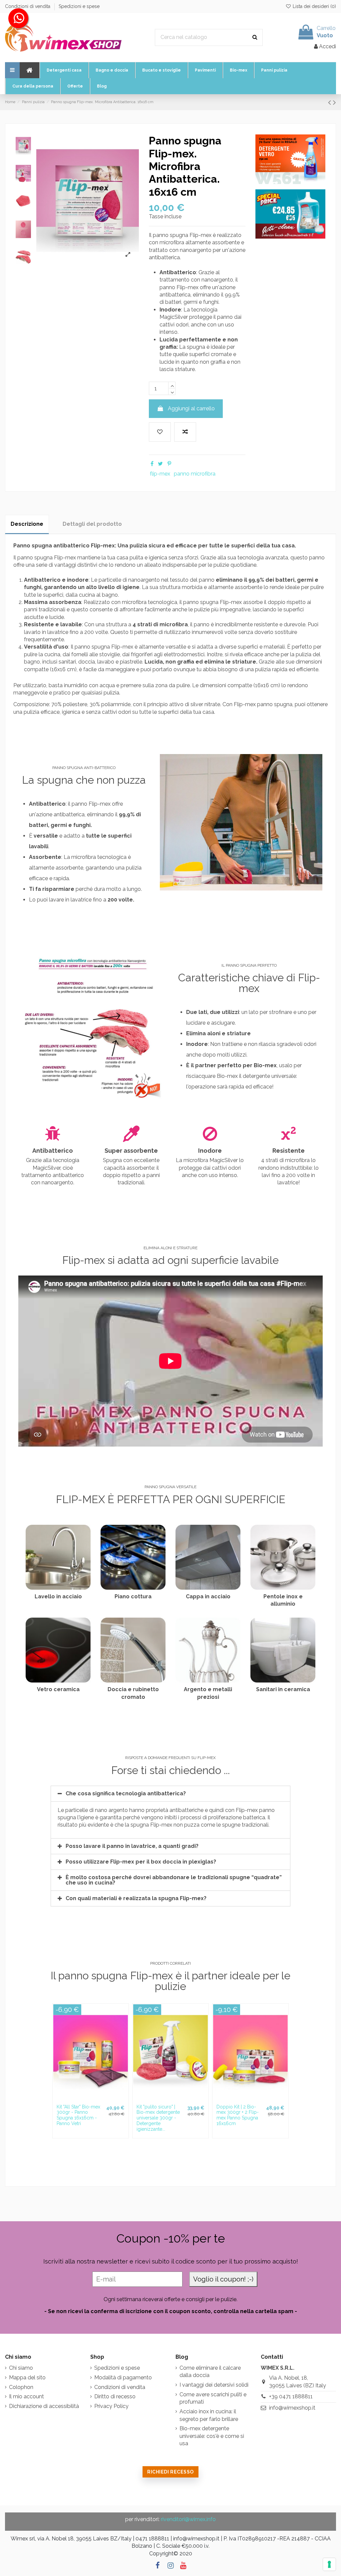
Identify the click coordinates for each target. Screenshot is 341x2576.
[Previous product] (331, 102)
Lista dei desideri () (314, 6)
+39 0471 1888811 (291, 2396)
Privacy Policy (111, 2406)
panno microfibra (195, 474)
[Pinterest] (169, 464)
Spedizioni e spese (79, 6)
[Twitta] (160, 464)
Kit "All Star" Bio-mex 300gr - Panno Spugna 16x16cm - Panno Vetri (78, 2115)
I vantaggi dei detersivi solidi (214, 2385)
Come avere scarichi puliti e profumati (213, 2398)
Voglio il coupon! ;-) (223, 2279)
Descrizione (27, 524)
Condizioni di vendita (28, 6)
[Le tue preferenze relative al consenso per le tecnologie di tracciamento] (329, 2564)
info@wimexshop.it (292, 2408)
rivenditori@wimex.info (188, 2519)
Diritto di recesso (115, 2396)
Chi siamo (21, 2368)
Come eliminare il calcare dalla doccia (210, 2372)
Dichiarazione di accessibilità (44, 2406)
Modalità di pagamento (123, 2378)
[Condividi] (152, 464)
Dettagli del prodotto (92, 524)
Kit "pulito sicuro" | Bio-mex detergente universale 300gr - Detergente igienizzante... (158, 2118)
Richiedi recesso (170, 2472)
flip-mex (160, 474)
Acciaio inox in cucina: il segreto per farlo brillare (209, 2415)
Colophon (21, 2387)
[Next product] (335, 102)
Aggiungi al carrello (191, 408)
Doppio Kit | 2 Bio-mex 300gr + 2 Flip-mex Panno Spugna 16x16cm (238, 2115)
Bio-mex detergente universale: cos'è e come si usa (212, 2436)
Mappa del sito (27, 2378)
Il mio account (26, 2396)
